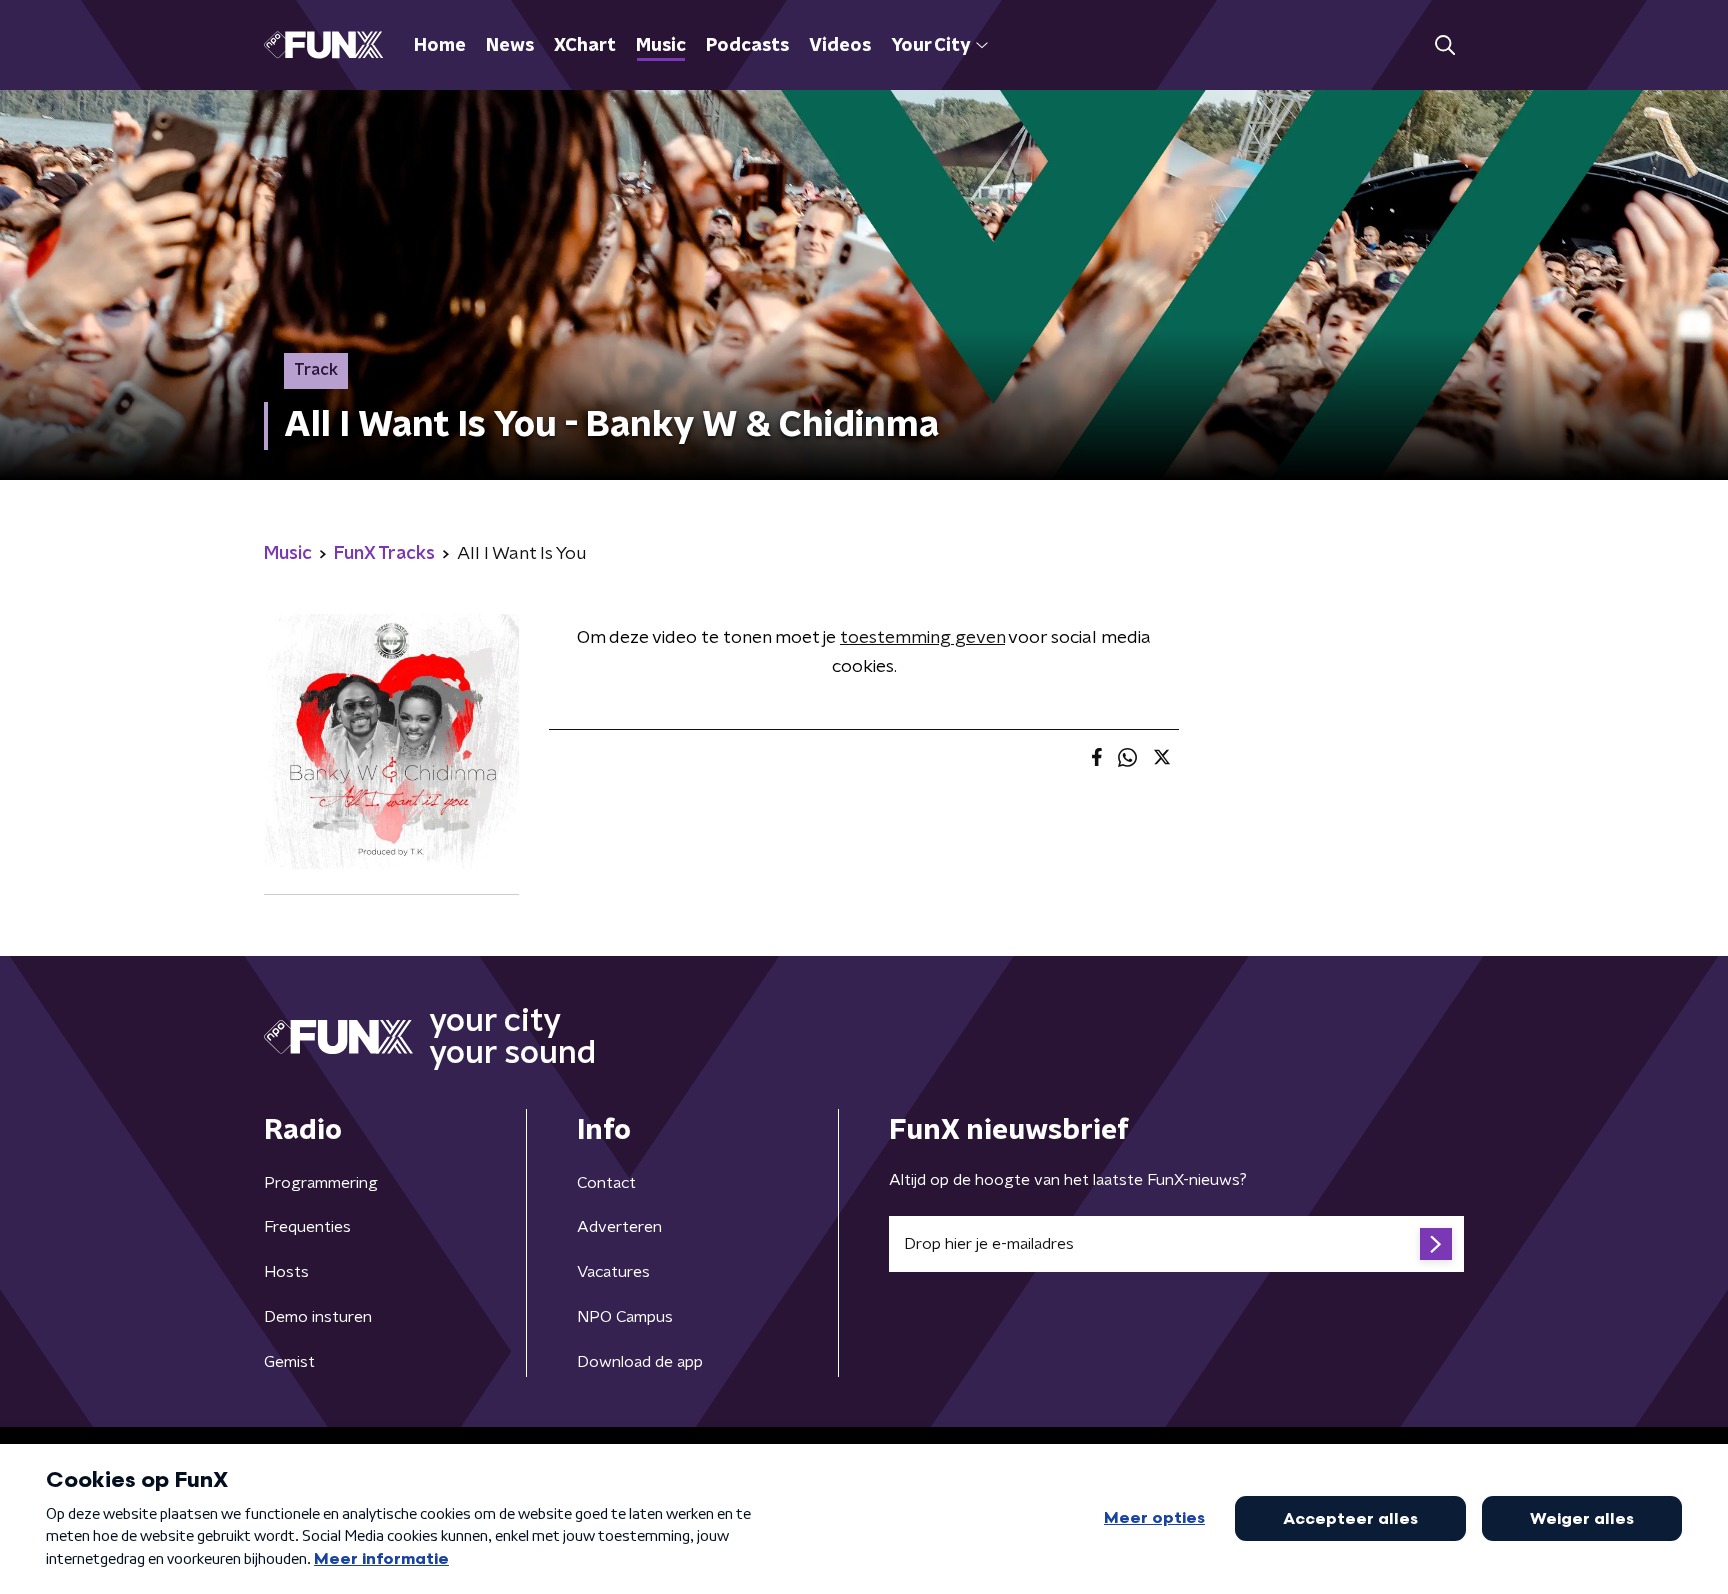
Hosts (286, 1272)
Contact (606, 1183)
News (510, 46)
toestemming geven (922, 638)
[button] (1444, 45)
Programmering (321, 1183)
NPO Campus (625, 1317)
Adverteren (619, 1227)
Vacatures (613, 1272)
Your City (930, 46)
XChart (585, 46)
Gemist (289, 1362)
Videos (840, 46)
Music (661, 46)
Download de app (640, 1362)
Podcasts (747, 46)
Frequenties (307, 1227)
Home (440, 46)
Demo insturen (318, 1317)
